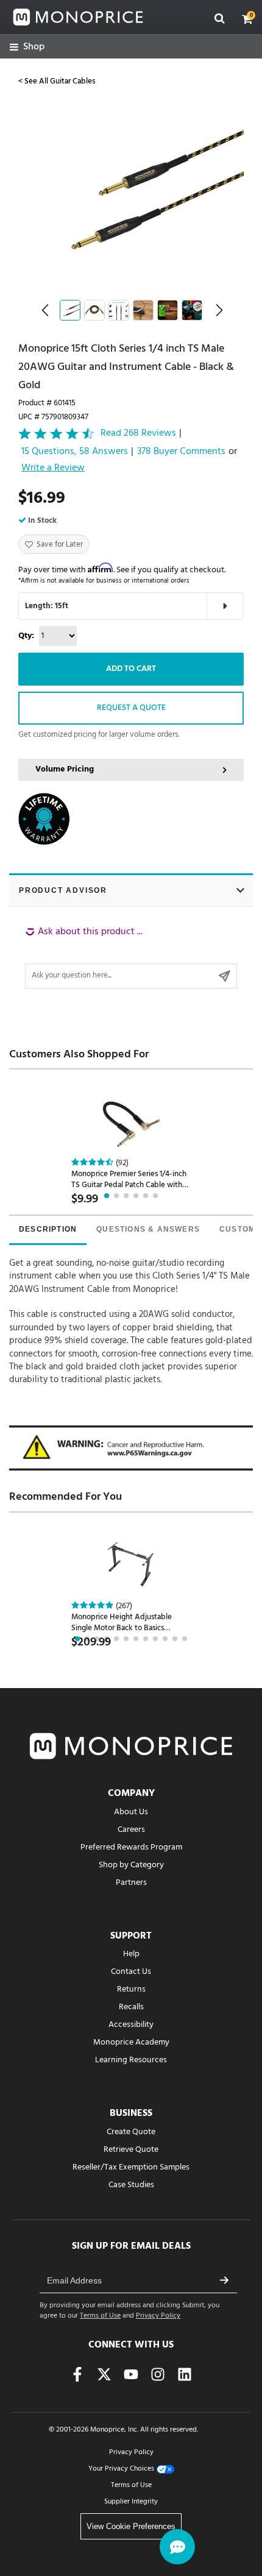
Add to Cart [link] (131, 669)
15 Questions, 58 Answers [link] (75, 452)
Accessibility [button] (131, 2025)
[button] (247, 19)
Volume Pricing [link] (65, 769)
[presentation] (48, 1230)
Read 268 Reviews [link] (138, 434)
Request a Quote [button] (131, 708)
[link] (27, 47)
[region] (131, 957)
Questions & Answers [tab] (148, 1229)
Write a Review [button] (53, 469)
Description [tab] (48, 1229)
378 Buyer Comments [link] (181, 452)
